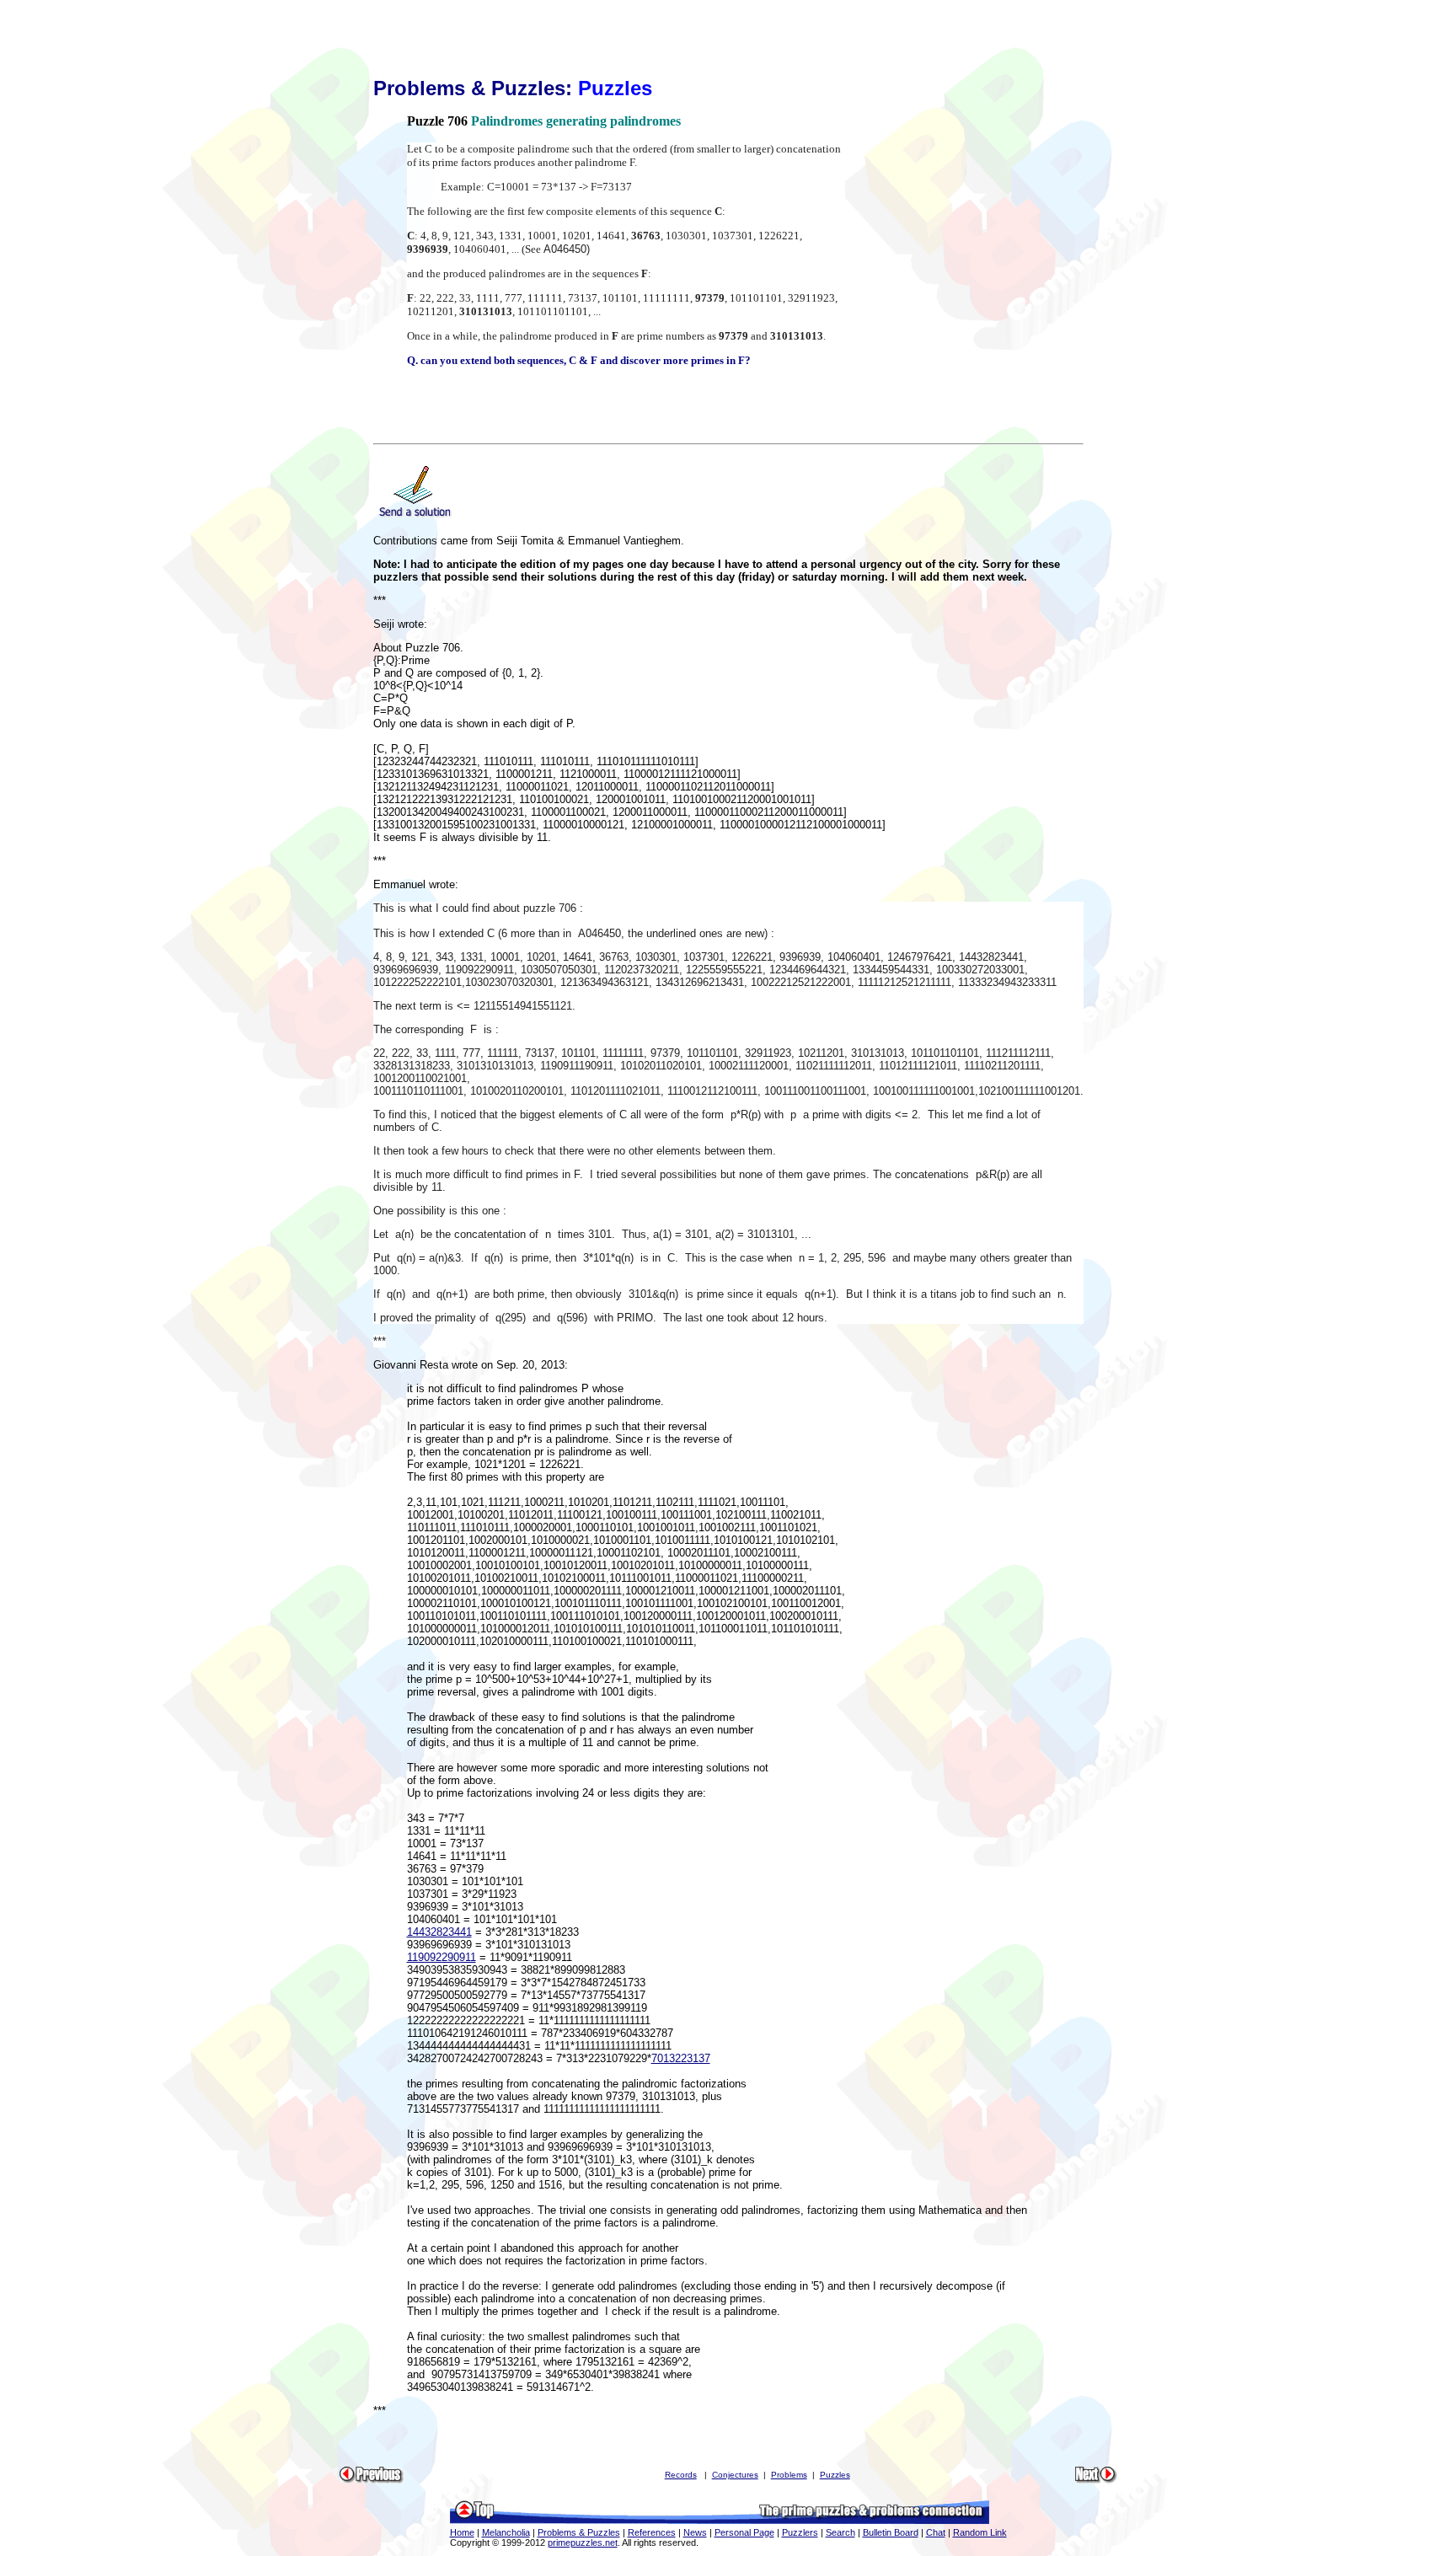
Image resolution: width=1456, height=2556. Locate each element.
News (695, 2532)
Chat (936, 2532)
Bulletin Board (891, 2532)
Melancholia (506, 2532)
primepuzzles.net (583, 2543)
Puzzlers (800, 2532)
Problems (789, 2475)
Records (681, 2475)
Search (840, 2532)
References (652, 2532)
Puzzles (835, 2475)
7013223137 (681, 2058)
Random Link (980, 2532)
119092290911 (442, 1957)
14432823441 (439, 1932)
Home (462, 2532)
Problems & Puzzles (579, 2532)
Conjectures (735, 2475)
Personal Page (744, 2532)
